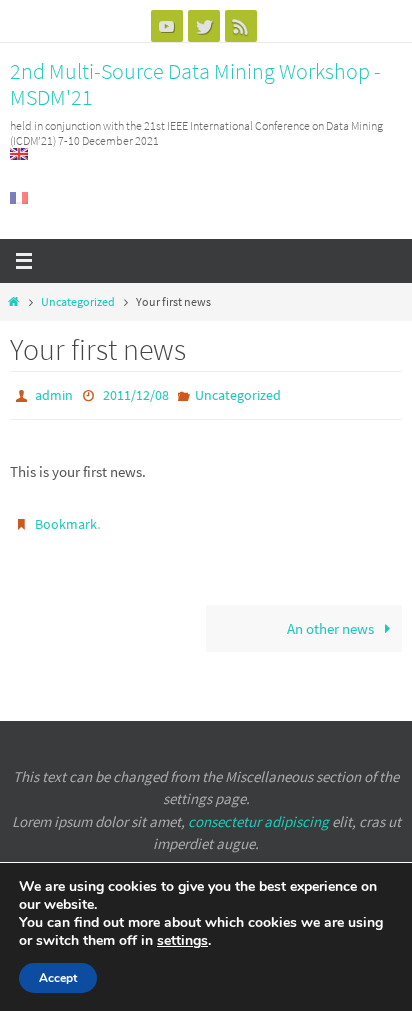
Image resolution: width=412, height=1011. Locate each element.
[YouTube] (167, 26)
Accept (58, 978)
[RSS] (241, 26)
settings (182, 941)
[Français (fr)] (20, 198)
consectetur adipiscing (258, 821)
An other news (332, 621)
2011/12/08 (136, 394)
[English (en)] (20, 154)
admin (54, 394)
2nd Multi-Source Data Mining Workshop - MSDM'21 (195, 84)
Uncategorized (78, 301)
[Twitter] (204, 26)
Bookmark (66, 520)
